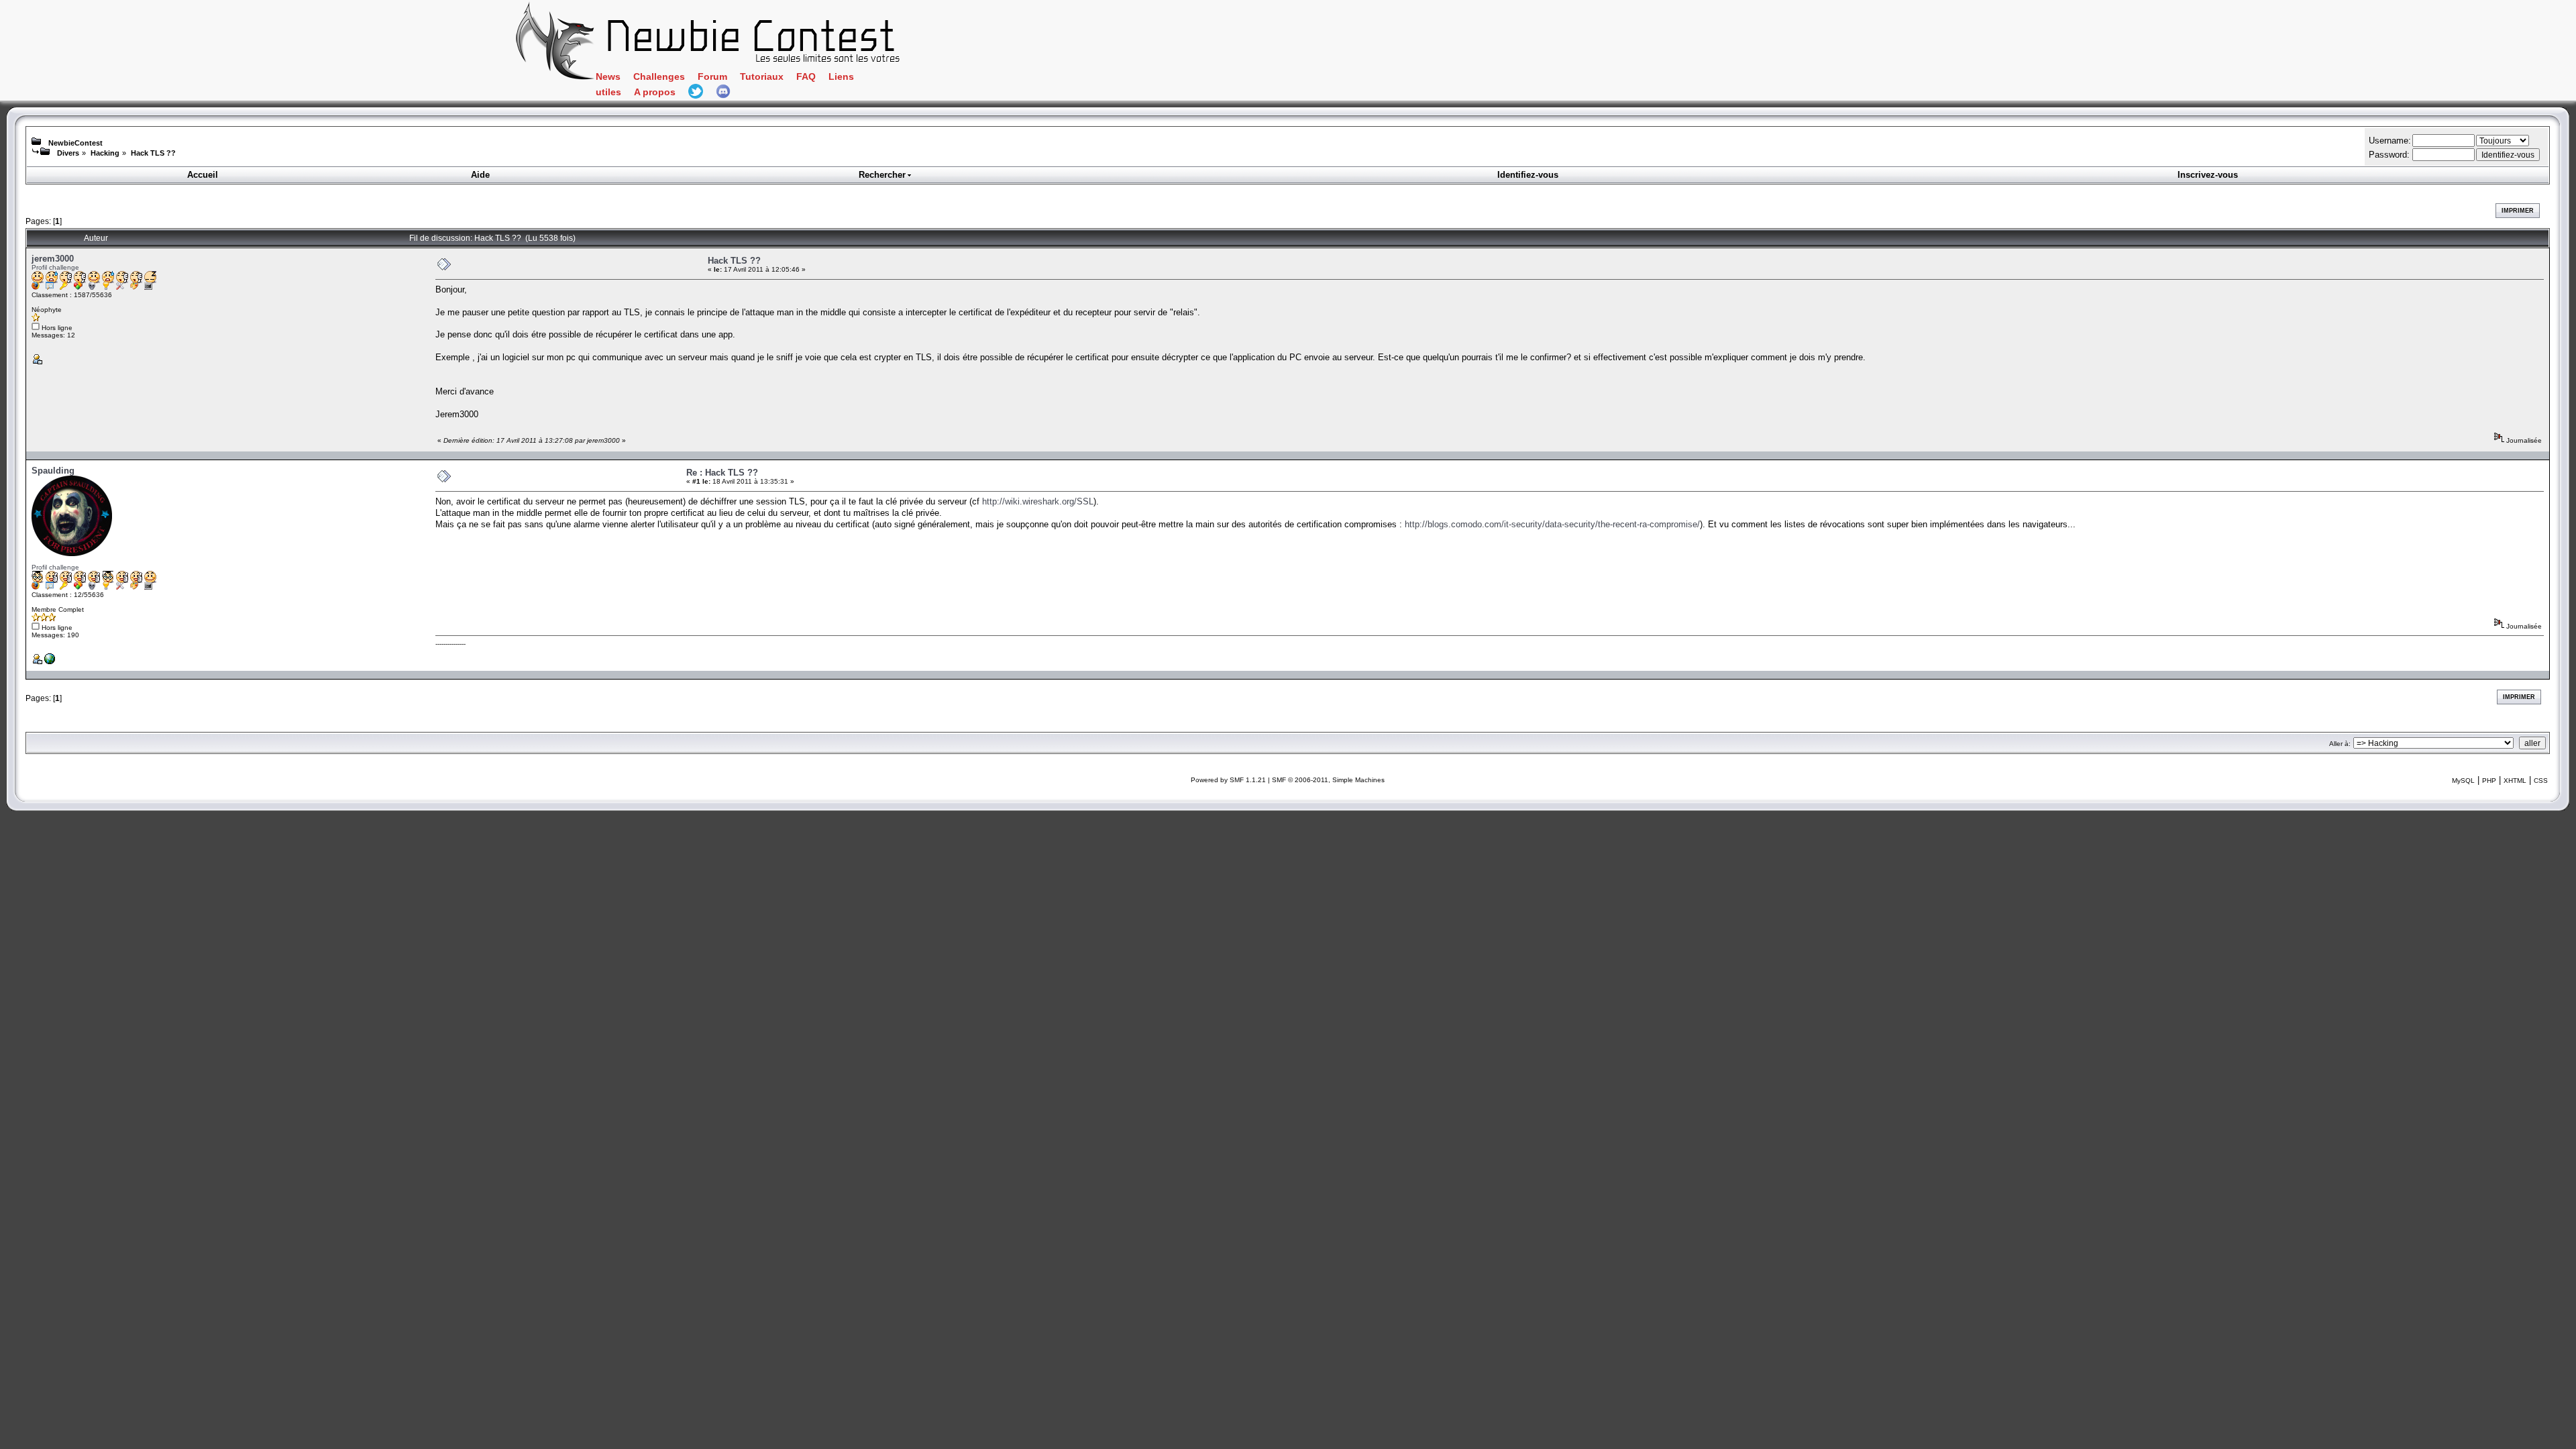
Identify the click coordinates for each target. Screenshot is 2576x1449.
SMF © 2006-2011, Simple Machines (1328, 780)
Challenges (659, 77)
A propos (655, 92)
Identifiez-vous (1528, 175)
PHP (2489, 781)
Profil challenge (55, 267)
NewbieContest (75, 143)
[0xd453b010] (50, 662)
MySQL (2463, 781)
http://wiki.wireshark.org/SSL (1038, 501)
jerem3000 (53, 259)
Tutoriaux (762, 77)
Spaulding (53, 471)
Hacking (105, 153)
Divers (68, 153)
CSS (2541, 781)
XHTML (2515, 781)
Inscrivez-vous (2208, 175)
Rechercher (882, 175)
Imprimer (2518, 211)
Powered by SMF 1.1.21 (1228, 780)
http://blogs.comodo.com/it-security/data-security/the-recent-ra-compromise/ (1552, 524)
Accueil (203, 175)
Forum (712, 77)
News (608, 77)
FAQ (806, 77)
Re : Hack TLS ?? (722, 473)
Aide (480, 175)
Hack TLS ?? (153, 153)
